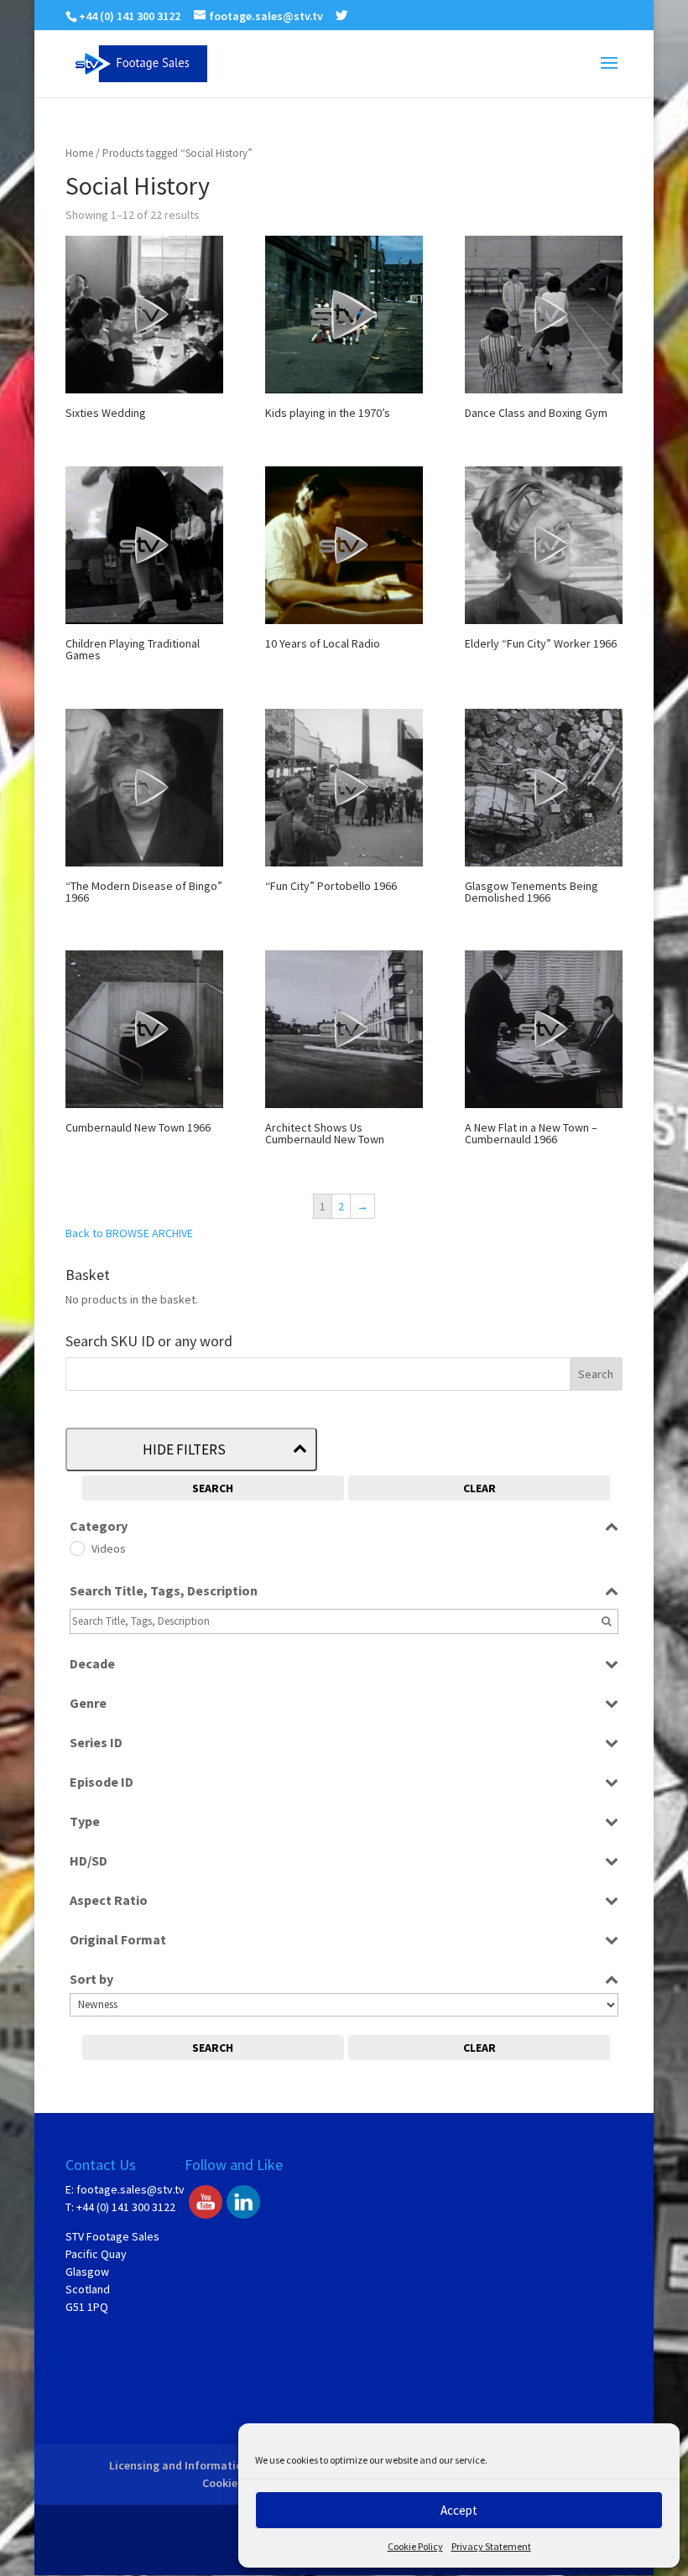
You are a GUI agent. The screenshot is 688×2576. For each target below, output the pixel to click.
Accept (459, 2510)
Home (79, 153)
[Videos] (76, 1548)
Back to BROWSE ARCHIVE (129, 1233)
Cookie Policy (415, 2546)
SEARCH (213, 1488)
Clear (480, 1488)
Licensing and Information (179, 2465)
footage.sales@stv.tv (130, 2189)
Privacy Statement (491, 2546)
